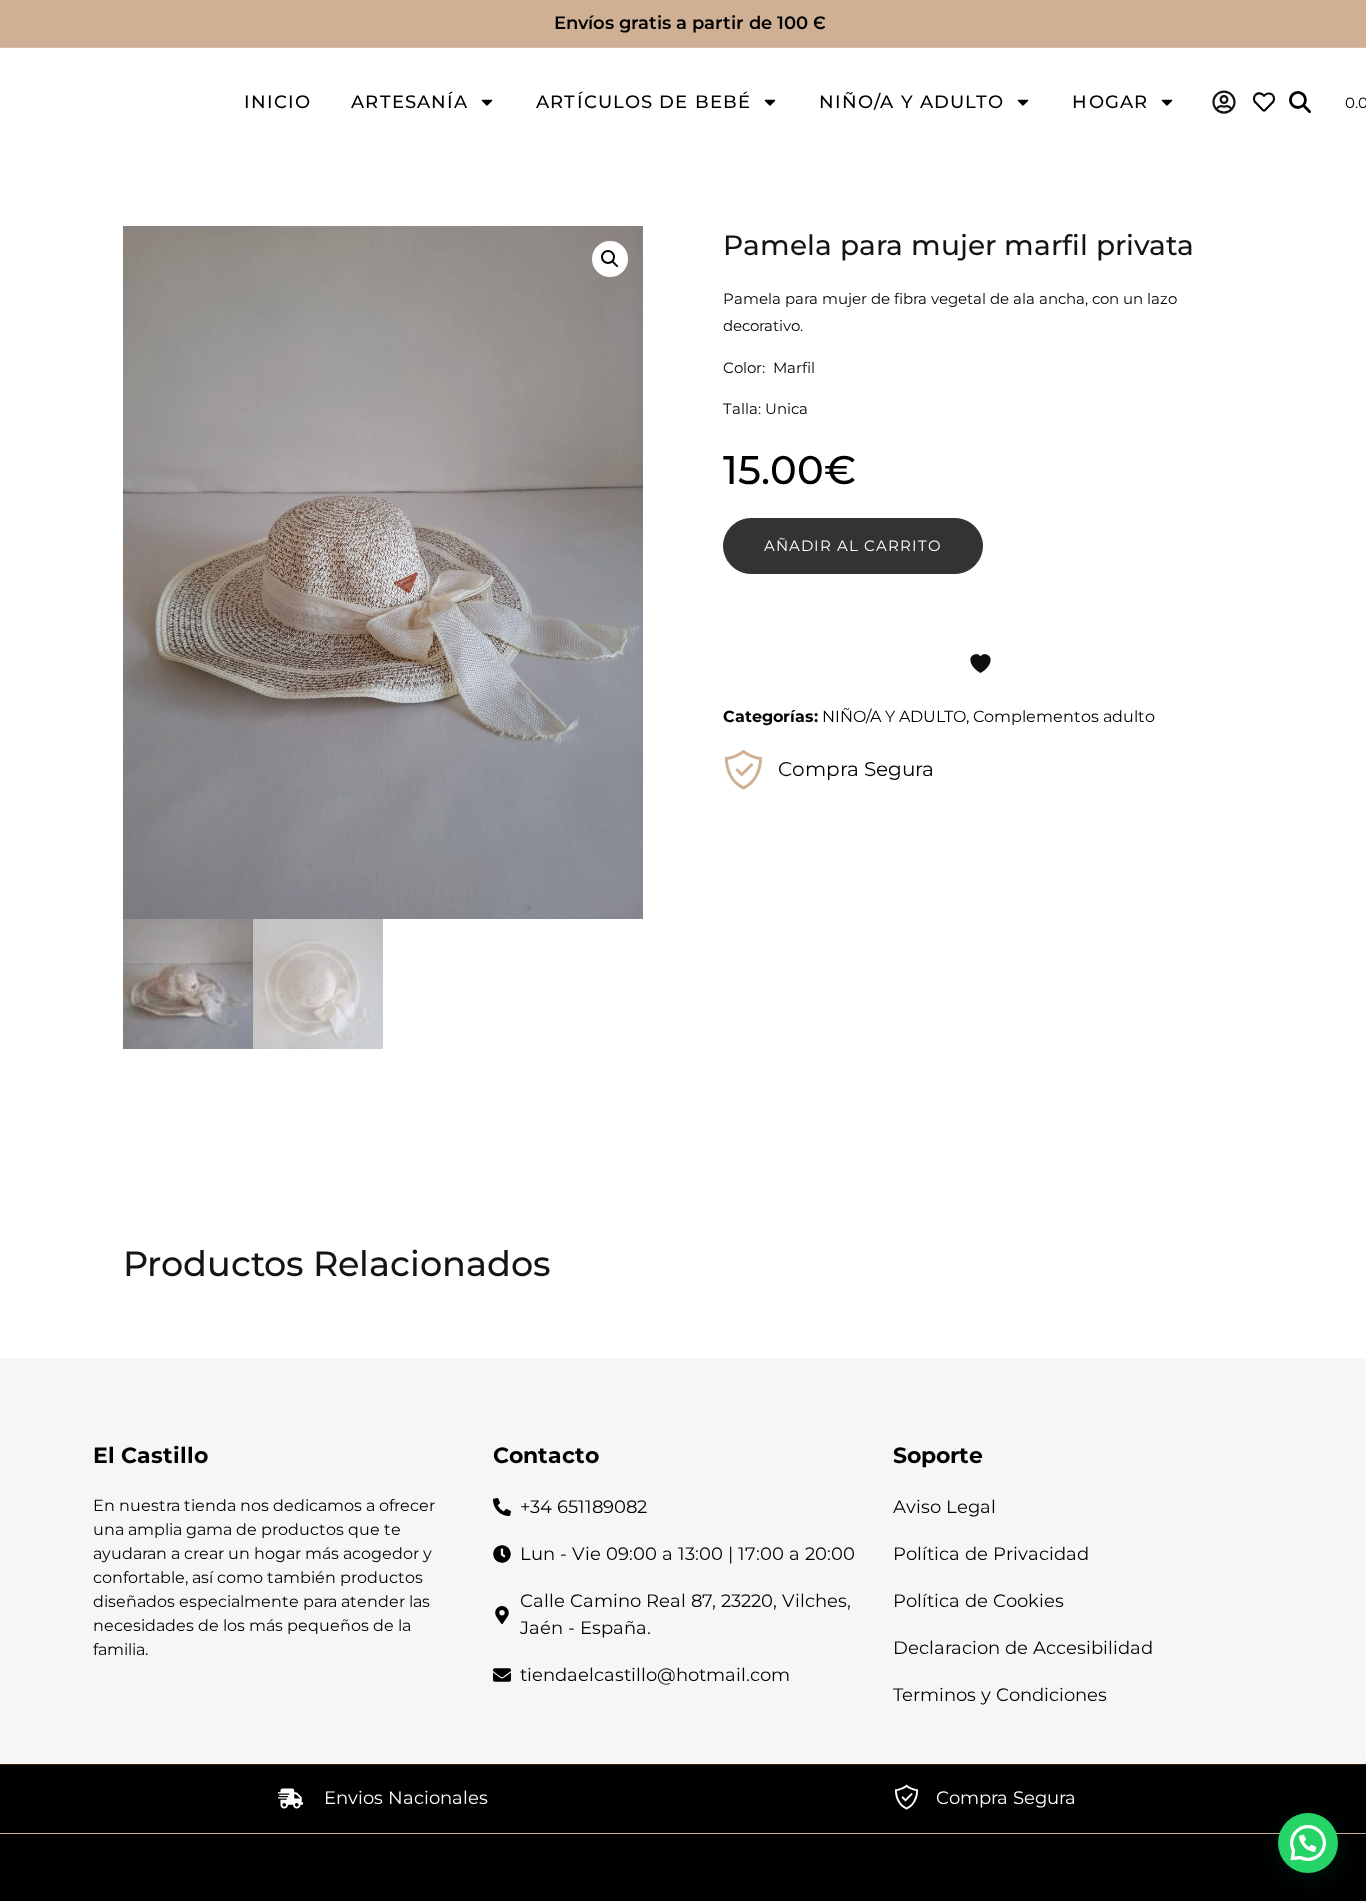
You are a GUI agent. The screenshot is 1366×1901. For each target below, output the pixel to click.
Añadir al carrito (853, 545)
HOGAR (1110, 102)
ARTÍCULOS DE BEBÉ (643, 102)
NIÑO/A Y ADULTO (912, 102)
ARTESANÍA (409, 102)
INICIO (278, 102)
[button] (610, 259)
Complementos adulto (1064, 716)
